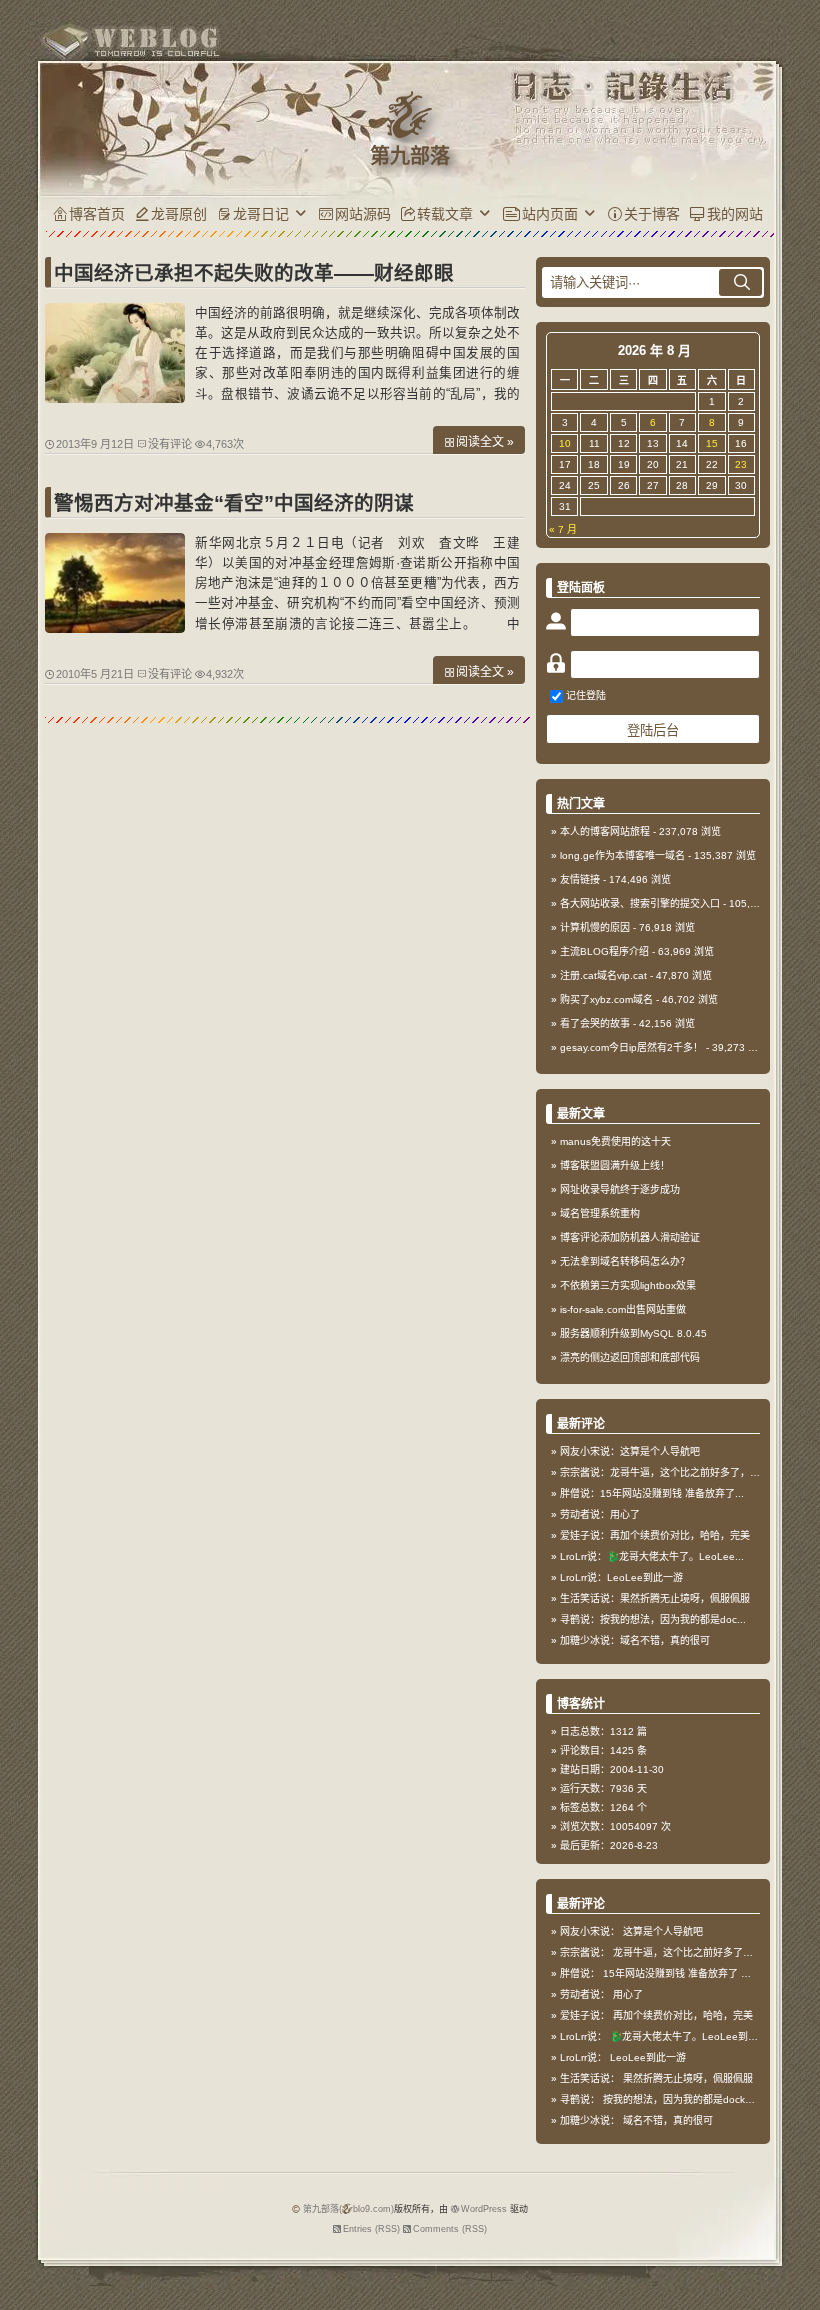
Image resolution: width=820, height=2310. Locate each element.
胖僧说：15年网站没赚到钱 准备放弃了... (652, 1493)
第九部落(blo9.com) (348, 2209)
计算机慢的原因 (595, 927)
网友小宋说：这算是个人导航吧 (630, 1451)
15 (712, 443)
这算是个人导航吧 (663, 1931)
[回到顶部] (795, 2248)
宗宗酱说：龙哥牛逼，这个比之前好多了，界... (664, 1472)
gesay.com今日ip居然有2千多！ (631, 1047)
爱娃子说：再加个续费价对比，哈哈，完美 (655, 1535)
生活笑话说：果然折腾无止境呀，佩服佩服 (655, 1598)
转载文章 (445, 214)
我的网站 (735, 214)
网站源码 (363, 214)
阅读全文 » (485, 442)
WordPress (484, 2209)
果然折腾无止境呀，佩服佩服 (688, 2078)
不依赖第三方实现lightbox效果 (628, 1285)
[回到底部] (795, 2285)
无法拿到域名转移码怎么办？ (625, 1261)
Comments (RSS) (450, 2229)
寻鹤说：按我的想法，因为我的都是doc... (653, 1619)
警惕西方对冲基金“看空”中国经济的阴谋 (234, 503)
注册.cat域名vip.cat (603, 975)
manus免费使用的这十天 (615, 1141)
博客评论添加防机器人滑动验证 (630, 1237)
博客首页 (97, 214)
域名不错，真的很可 (668, 2120)
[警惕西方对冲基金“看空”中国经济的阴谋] (115, 628)
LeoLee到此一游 (648, 2057)
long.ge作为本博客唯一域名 (622, 855)
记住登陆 (586, 695)
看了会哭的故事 (595, 1023)
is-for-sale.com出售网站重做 (623, 1309)
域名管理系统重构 (600, 1213)
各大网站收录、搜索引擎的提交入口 (640, 903)
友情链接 (580, 879)
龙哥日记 (261, 214)
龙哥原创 (179, 214)
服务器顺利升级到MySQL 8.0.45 (633, 1333)
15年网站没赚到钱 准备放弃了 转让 (682, 1973)
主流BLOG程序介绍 (604, 951)
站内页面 (550, 214)
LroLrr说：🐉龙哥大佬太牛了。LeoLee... (652, 1556)
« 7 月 (563, 529)
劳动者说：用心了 (600, 1514)
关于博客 (652, 214)
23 (741, 464)
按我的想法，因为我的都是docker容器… (693, 2099)
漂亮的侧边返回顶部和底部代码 (630, 1357)
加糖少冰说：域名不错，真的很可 (635, 1640)
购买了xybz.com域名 (606, 999)
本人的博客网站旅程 (605, 831)
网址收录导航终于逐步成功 (620, 1189)
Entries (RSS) (371, 2229)
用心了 (628, 1994)
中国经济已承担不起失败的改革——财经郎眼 (254, 273)
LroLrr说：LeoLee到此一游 (621, 1577)
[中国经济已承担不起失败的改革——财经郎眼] (115, 398)
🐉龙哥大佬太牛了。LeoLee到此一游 (694, 2036)
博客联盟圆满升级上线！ (615, 1165)
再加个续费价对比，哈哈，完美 (683, 2015)
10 (565, 443)
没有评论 (170, 444)
